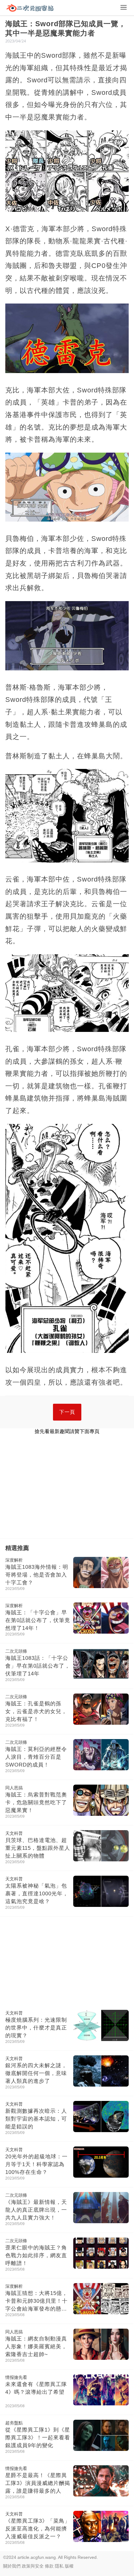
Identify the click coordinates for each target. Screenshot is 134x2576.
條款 (49, 2566)
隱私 (59, 2566)
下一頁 (67, 1412)
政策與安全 (33, 2566)
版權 (69, 2566)
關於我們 (12, 2566)
